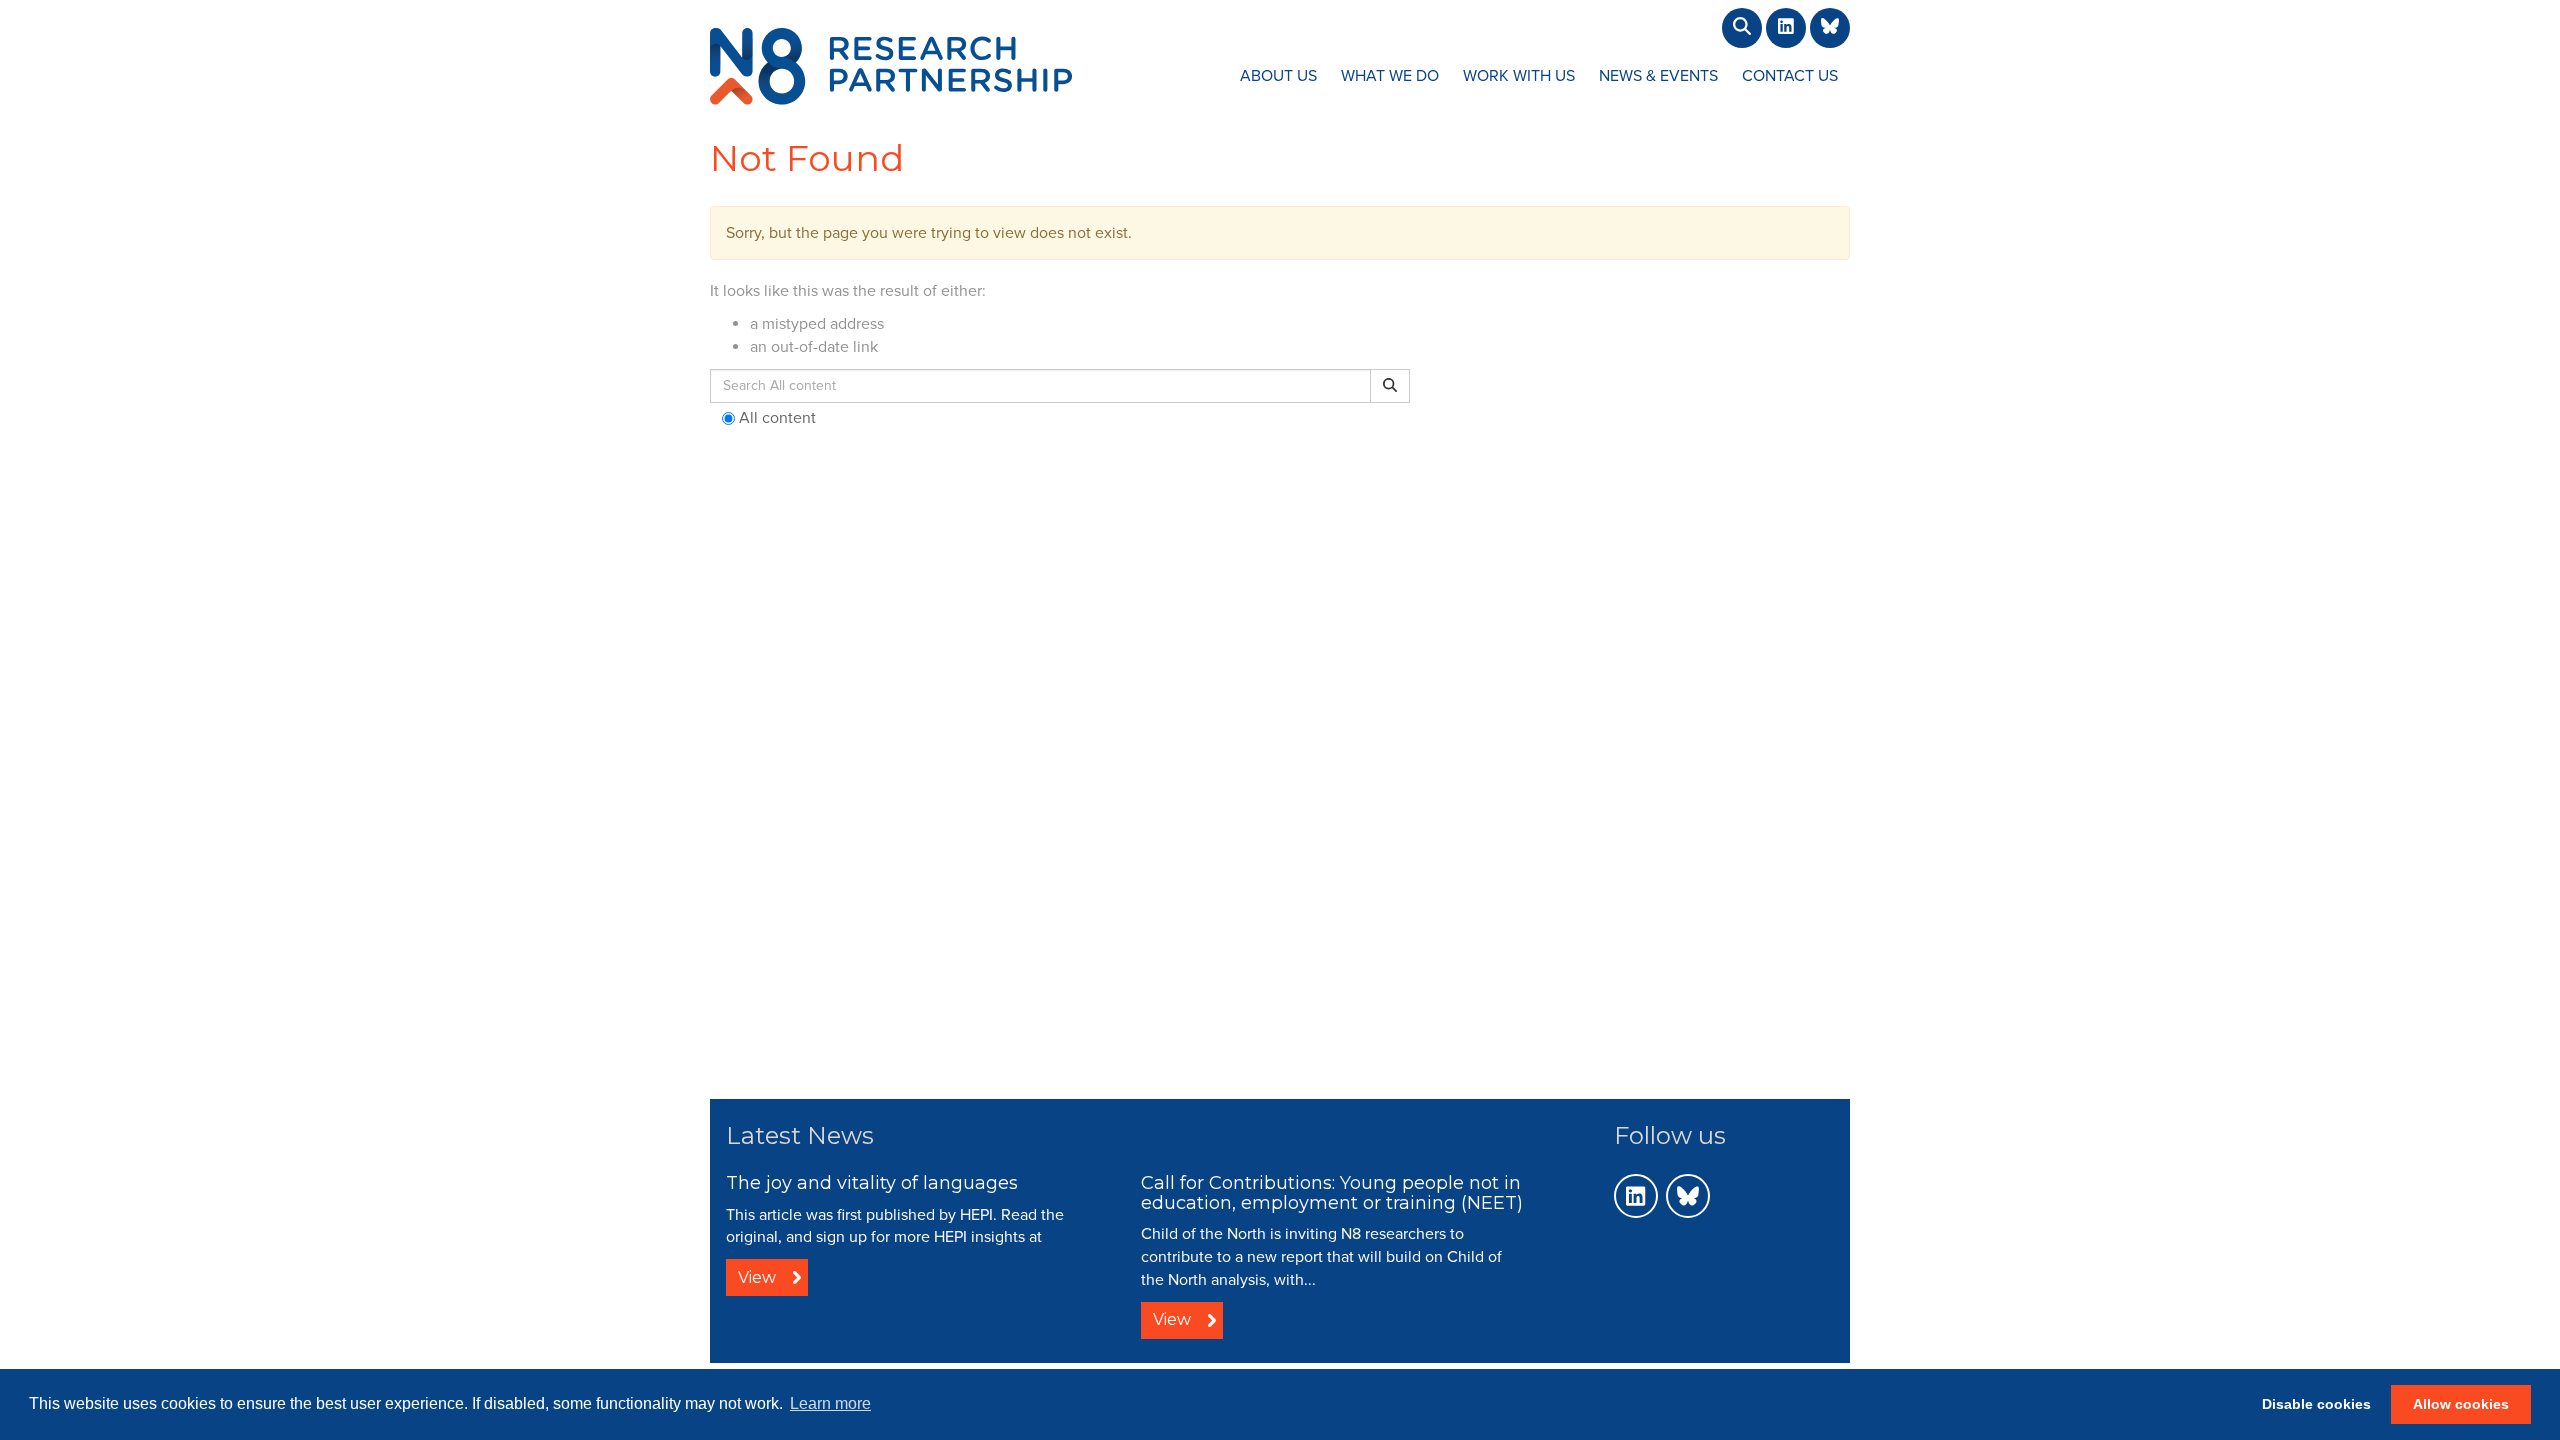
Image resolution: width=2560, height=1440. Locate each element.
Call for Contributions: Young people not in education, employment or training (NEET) (1332, 1193)
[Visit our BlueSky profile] (1688, 1196)
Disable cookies (2316, 1404)
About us (1278, 76)
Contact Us (1790, 76)
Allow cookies (2461, 1404)
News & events (1658, 76)
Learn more (830, 1403)
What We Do (1390, 76)
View (757, 1277)
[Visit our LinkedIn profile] (1636, 1196)
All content (775, 418)
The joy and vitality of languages (872, 1183)
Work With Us (1519, 76)
